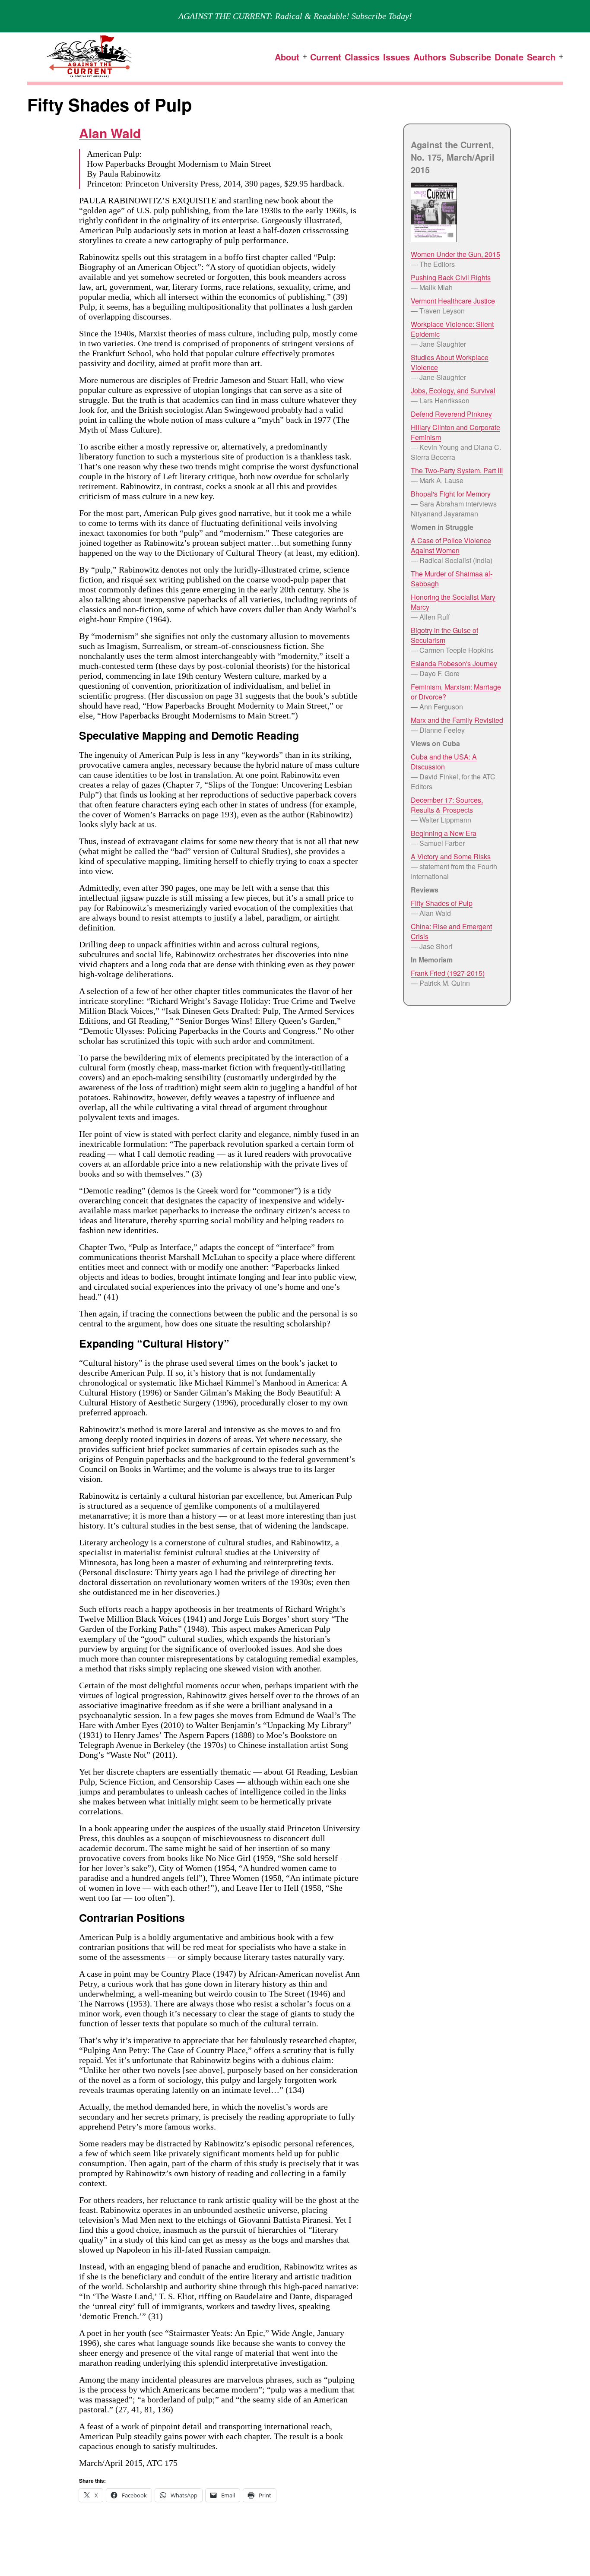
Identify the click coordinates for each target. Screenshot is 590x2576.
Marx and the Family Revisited (457, 720)
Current (326, 57)
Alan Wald (110, 133)
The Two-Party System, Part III (457, 470)
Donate (509, 57)
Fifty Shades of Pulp (442, 903)
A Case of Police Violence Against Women (451, 545)
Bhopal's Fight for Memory (451, 494)
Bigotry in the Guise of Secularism (444, 635)
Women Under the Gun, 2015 (455, 254)
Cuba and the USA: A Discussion (444, 762)
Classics (362, 57)
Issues (397, 57)
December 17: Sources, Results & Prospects (447, 805)
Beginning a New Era (444, 833)
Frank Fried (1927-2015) (448, 973)
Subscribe (470, 57)
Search (541, 57)
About (287, 57)
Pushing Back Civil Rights (451, 277)
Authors (430, 57)
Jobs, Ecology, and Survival (453, 391)
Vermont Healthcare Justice (453, 301)
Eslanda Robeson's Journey (454, 663)
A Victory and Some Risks (451, 856)
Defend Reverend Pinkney (451, 414)
